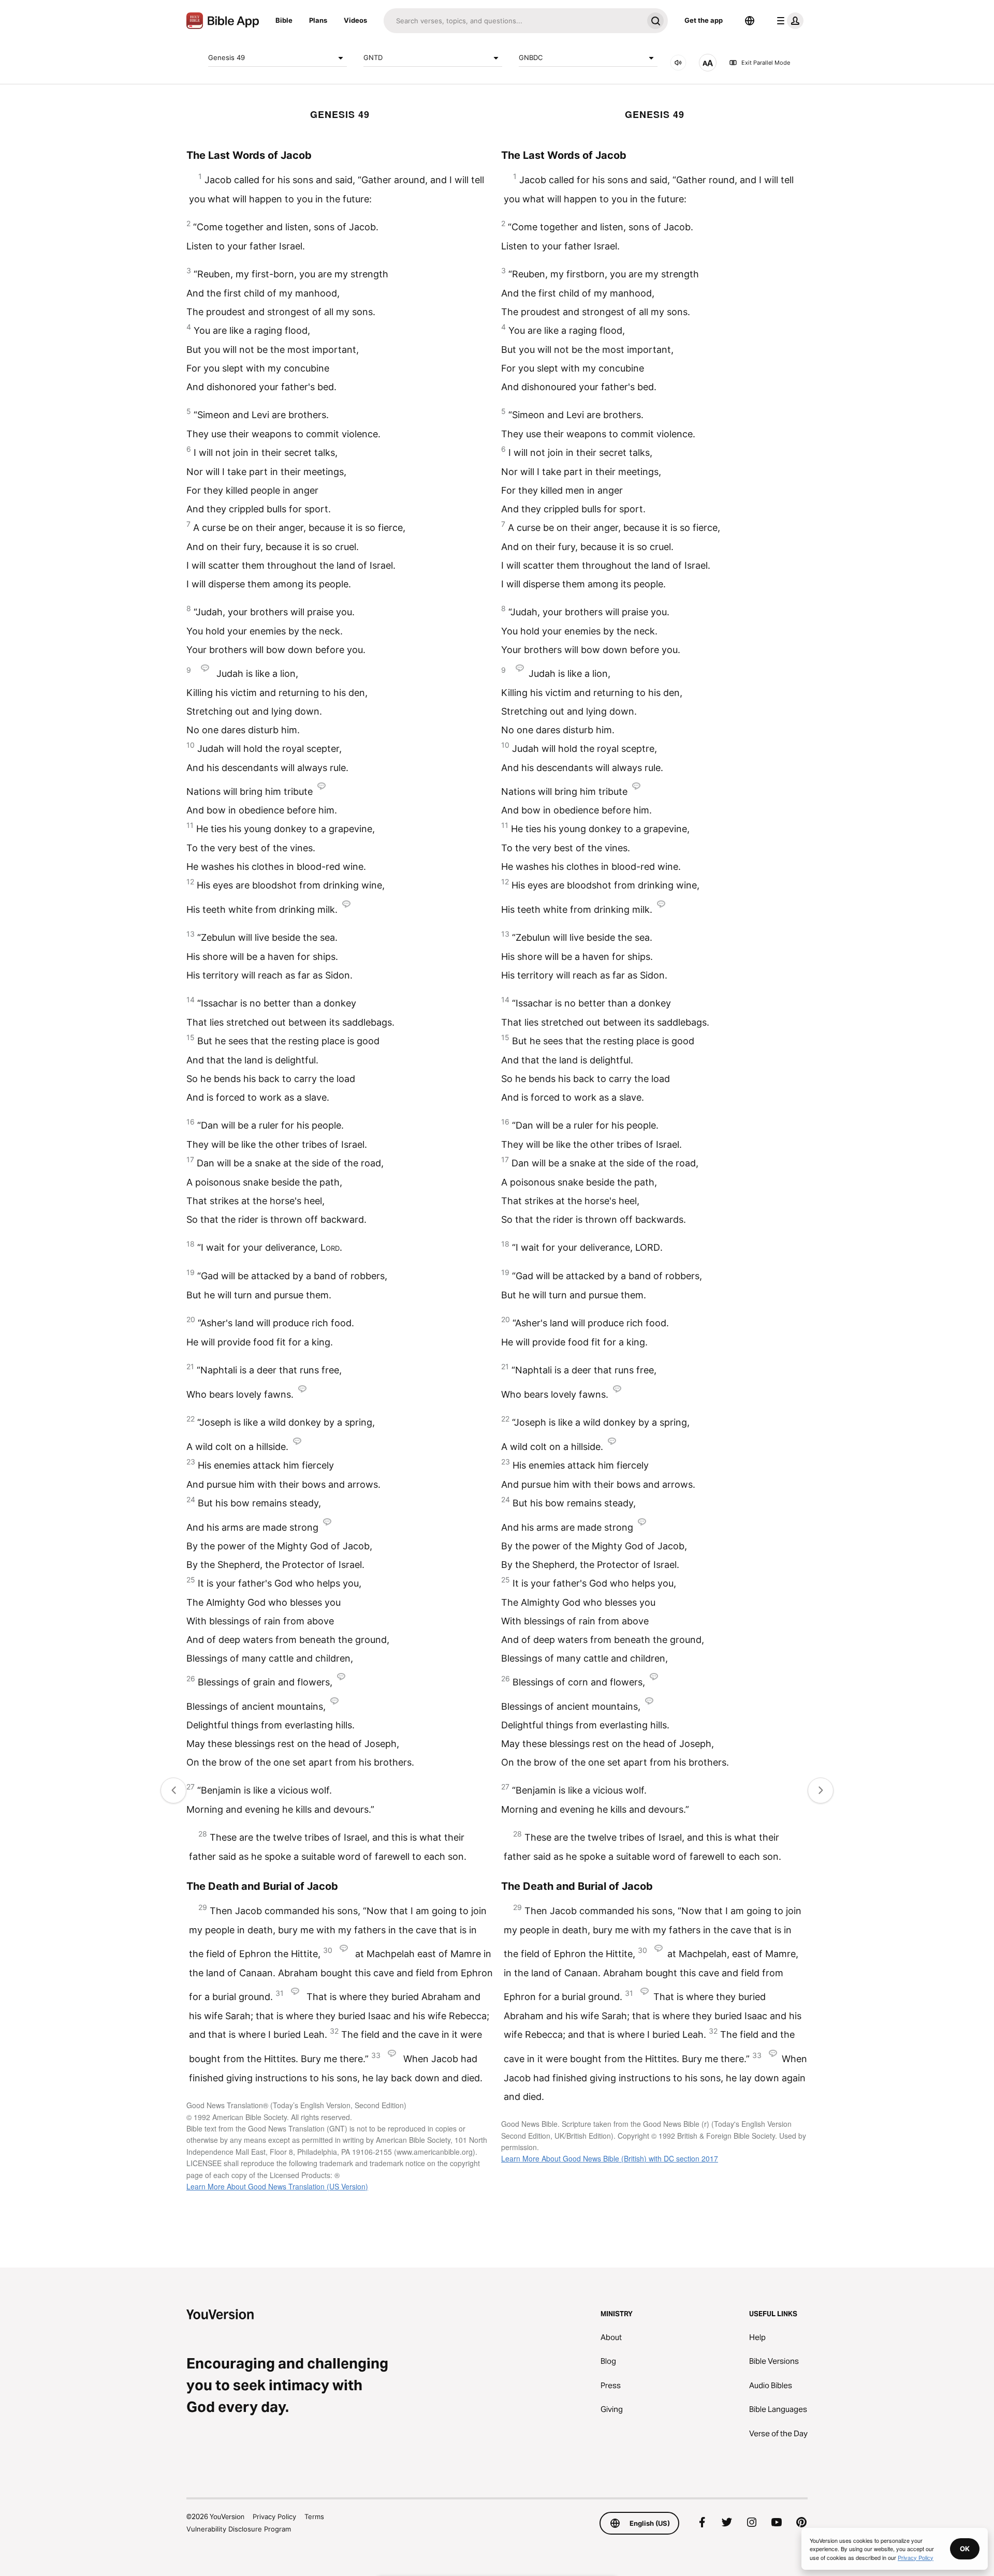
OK (965, 2549)
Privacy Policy (274, 2516)
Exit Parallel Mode (766, 63)
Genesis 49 (226, 57)
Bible (284, 20)
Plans (318, 20)
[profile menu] (788, 21)
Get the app (704, 20)
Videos (355, 20)
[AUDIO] (678, 63)
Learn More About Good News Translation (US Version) (277, 2186)
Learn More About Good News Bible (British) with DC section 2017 (610, 2158)
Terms (314, 2516)
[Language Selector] (750, 21)
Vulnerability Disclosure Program (239, 2529)
